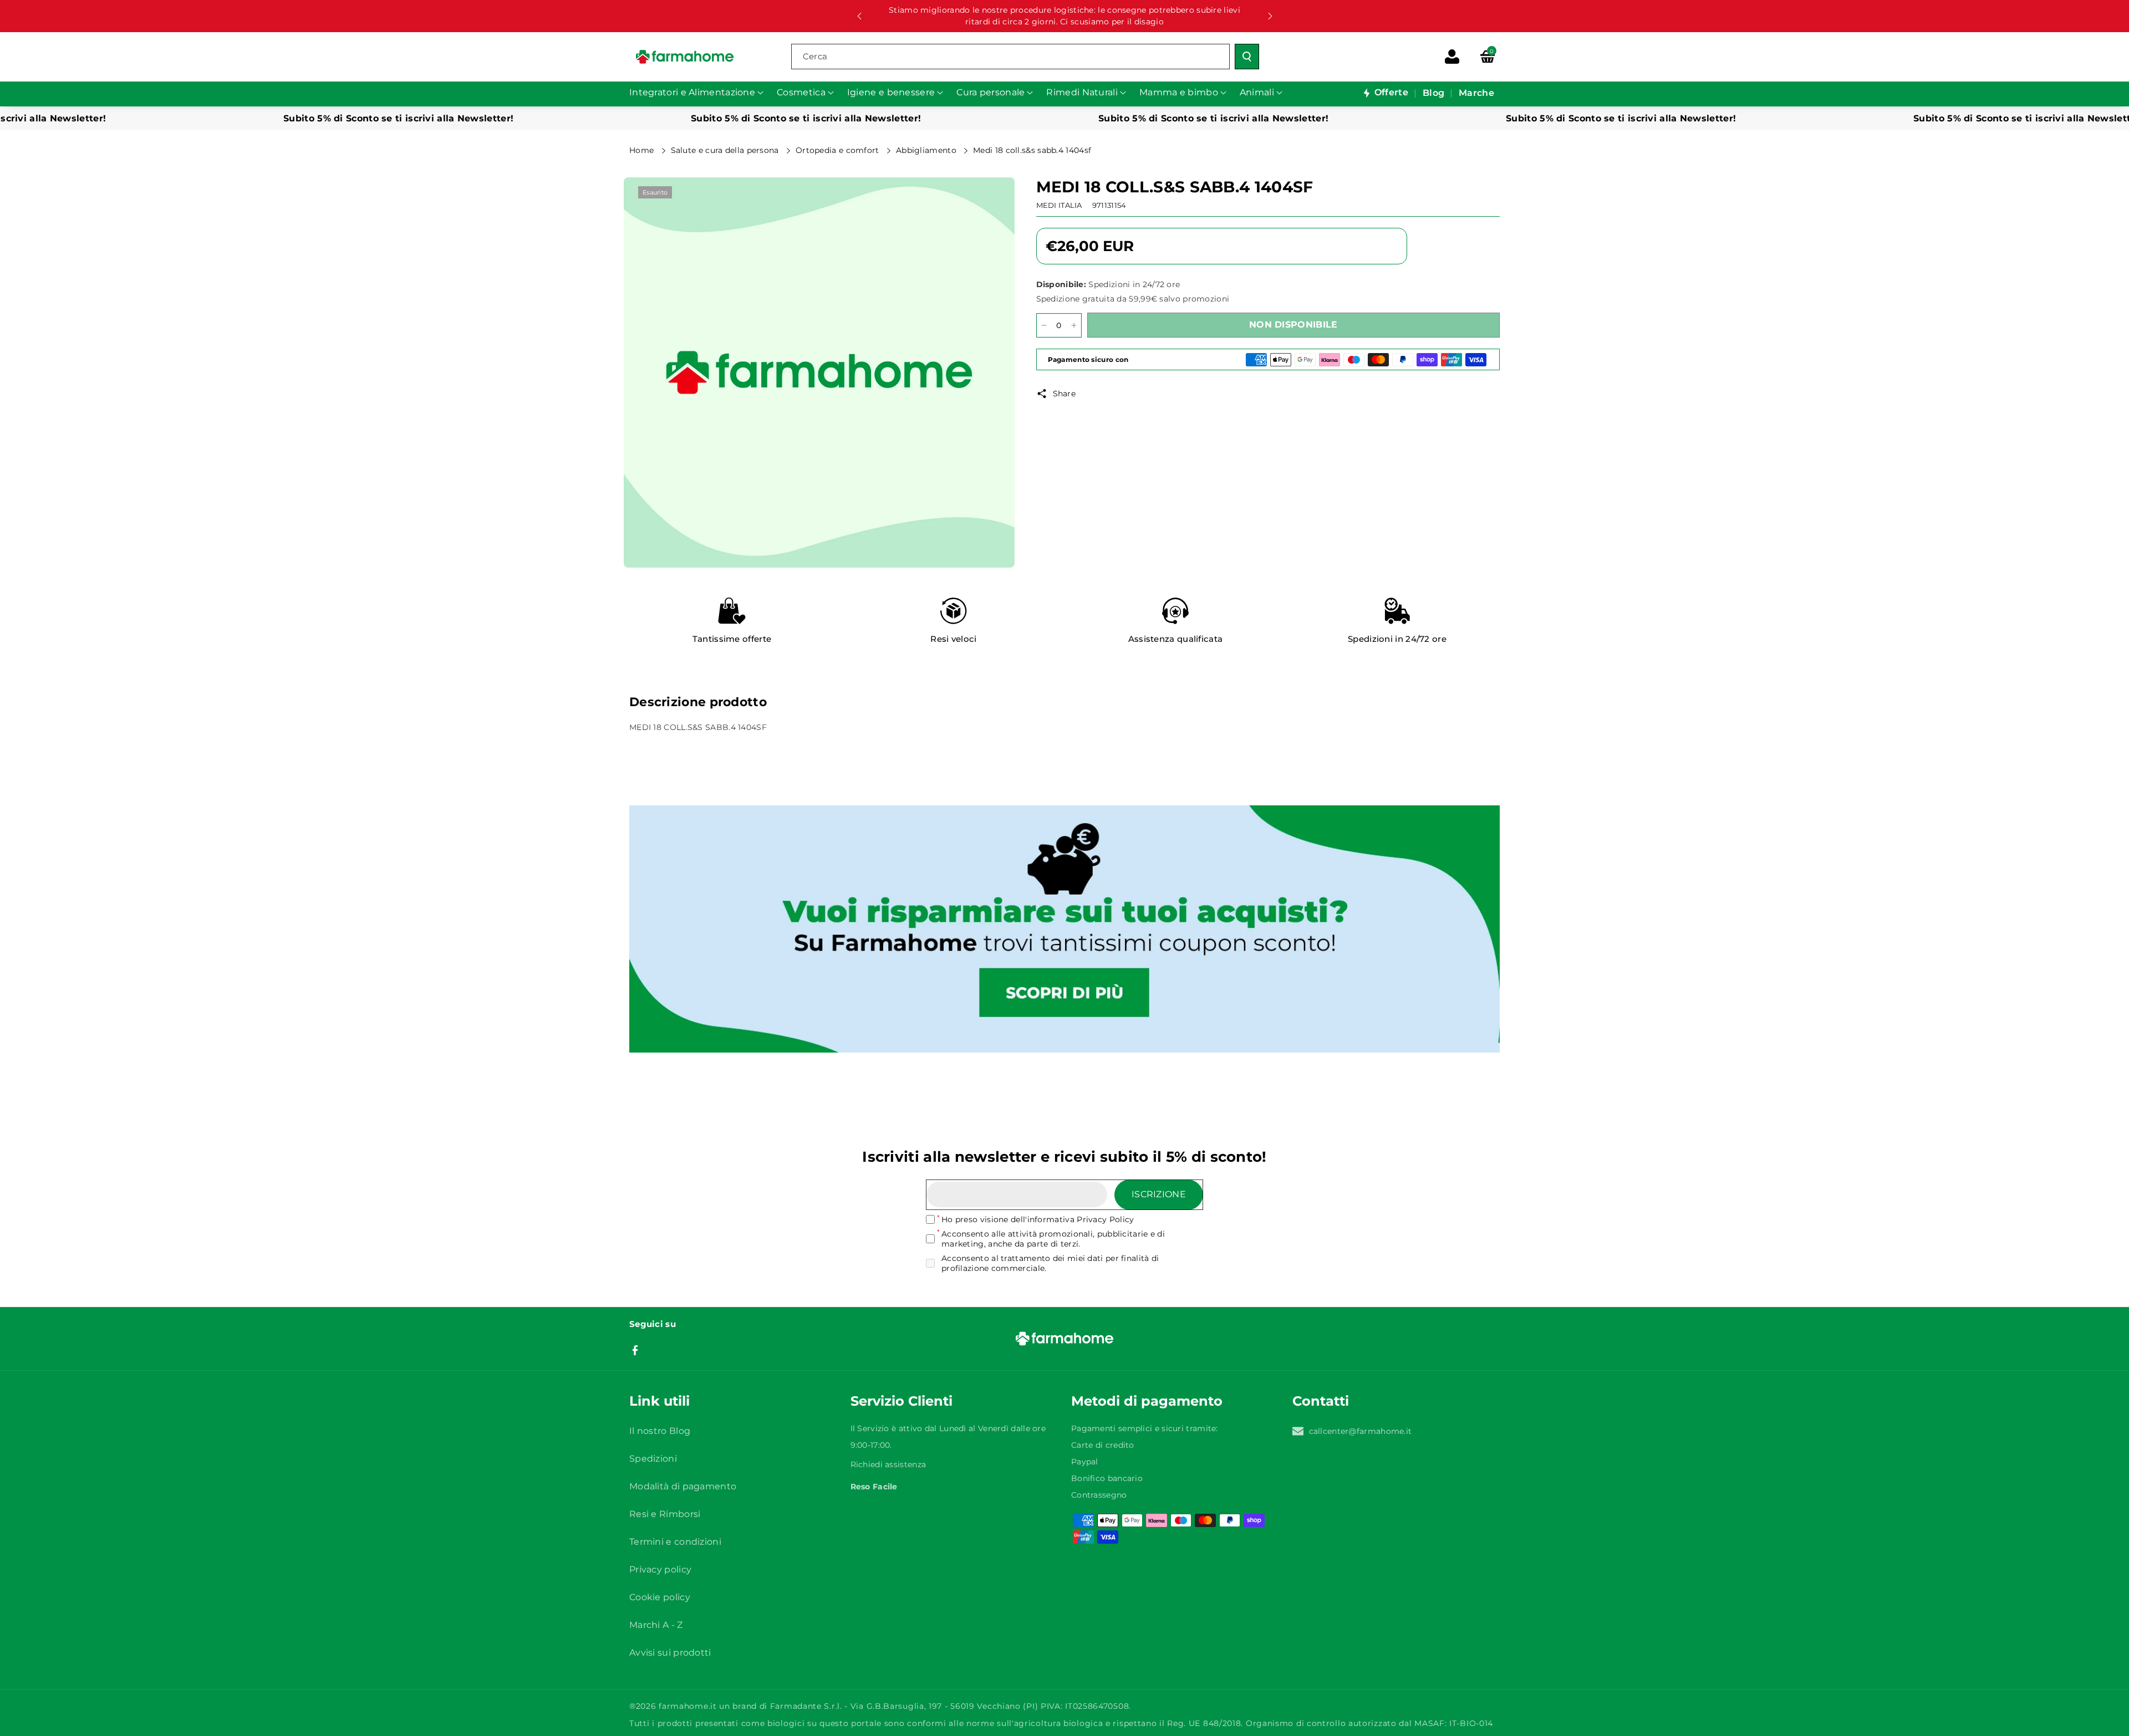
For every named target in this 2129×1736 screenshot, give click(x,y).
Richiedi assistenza (888, 1464)
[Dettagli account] (1452, 57)
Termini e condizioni (675, 1542)
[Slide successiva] (1270, 16)
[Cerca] (1247, 57)
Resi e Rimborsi (665, 1514)
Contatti (1321, 1401)
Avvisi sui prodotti (670, 1653)
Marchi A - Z (656, 1625)
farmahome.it (687, 1706)
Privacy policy (660, 1569)
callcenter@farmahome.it (1361, 1431)
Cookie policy (660, 1597)
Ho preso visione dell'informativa (1038, 1219)
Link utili (659, 1401)
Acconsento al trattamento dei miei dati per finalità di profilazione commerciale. (1050, 1263)
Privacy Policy (1105, 1219)
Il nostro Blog (660, 1431)
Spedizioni (653, 1459)
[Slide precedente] (859, 16)
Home (643, 150)
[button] (1488, 57)
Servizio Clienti (901, 1401)
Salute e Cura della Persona (726, 150)
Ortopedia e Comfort (839, 150)
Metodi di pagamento (1147, 1401)
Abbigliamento (927, 150)
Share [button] (1064, 394)
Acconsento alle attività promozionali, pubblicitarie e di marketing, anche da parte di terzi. (1053, 1239)
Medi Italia (1059, 205)
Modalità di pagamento (683, 1486)
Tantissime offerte (732, 639)
